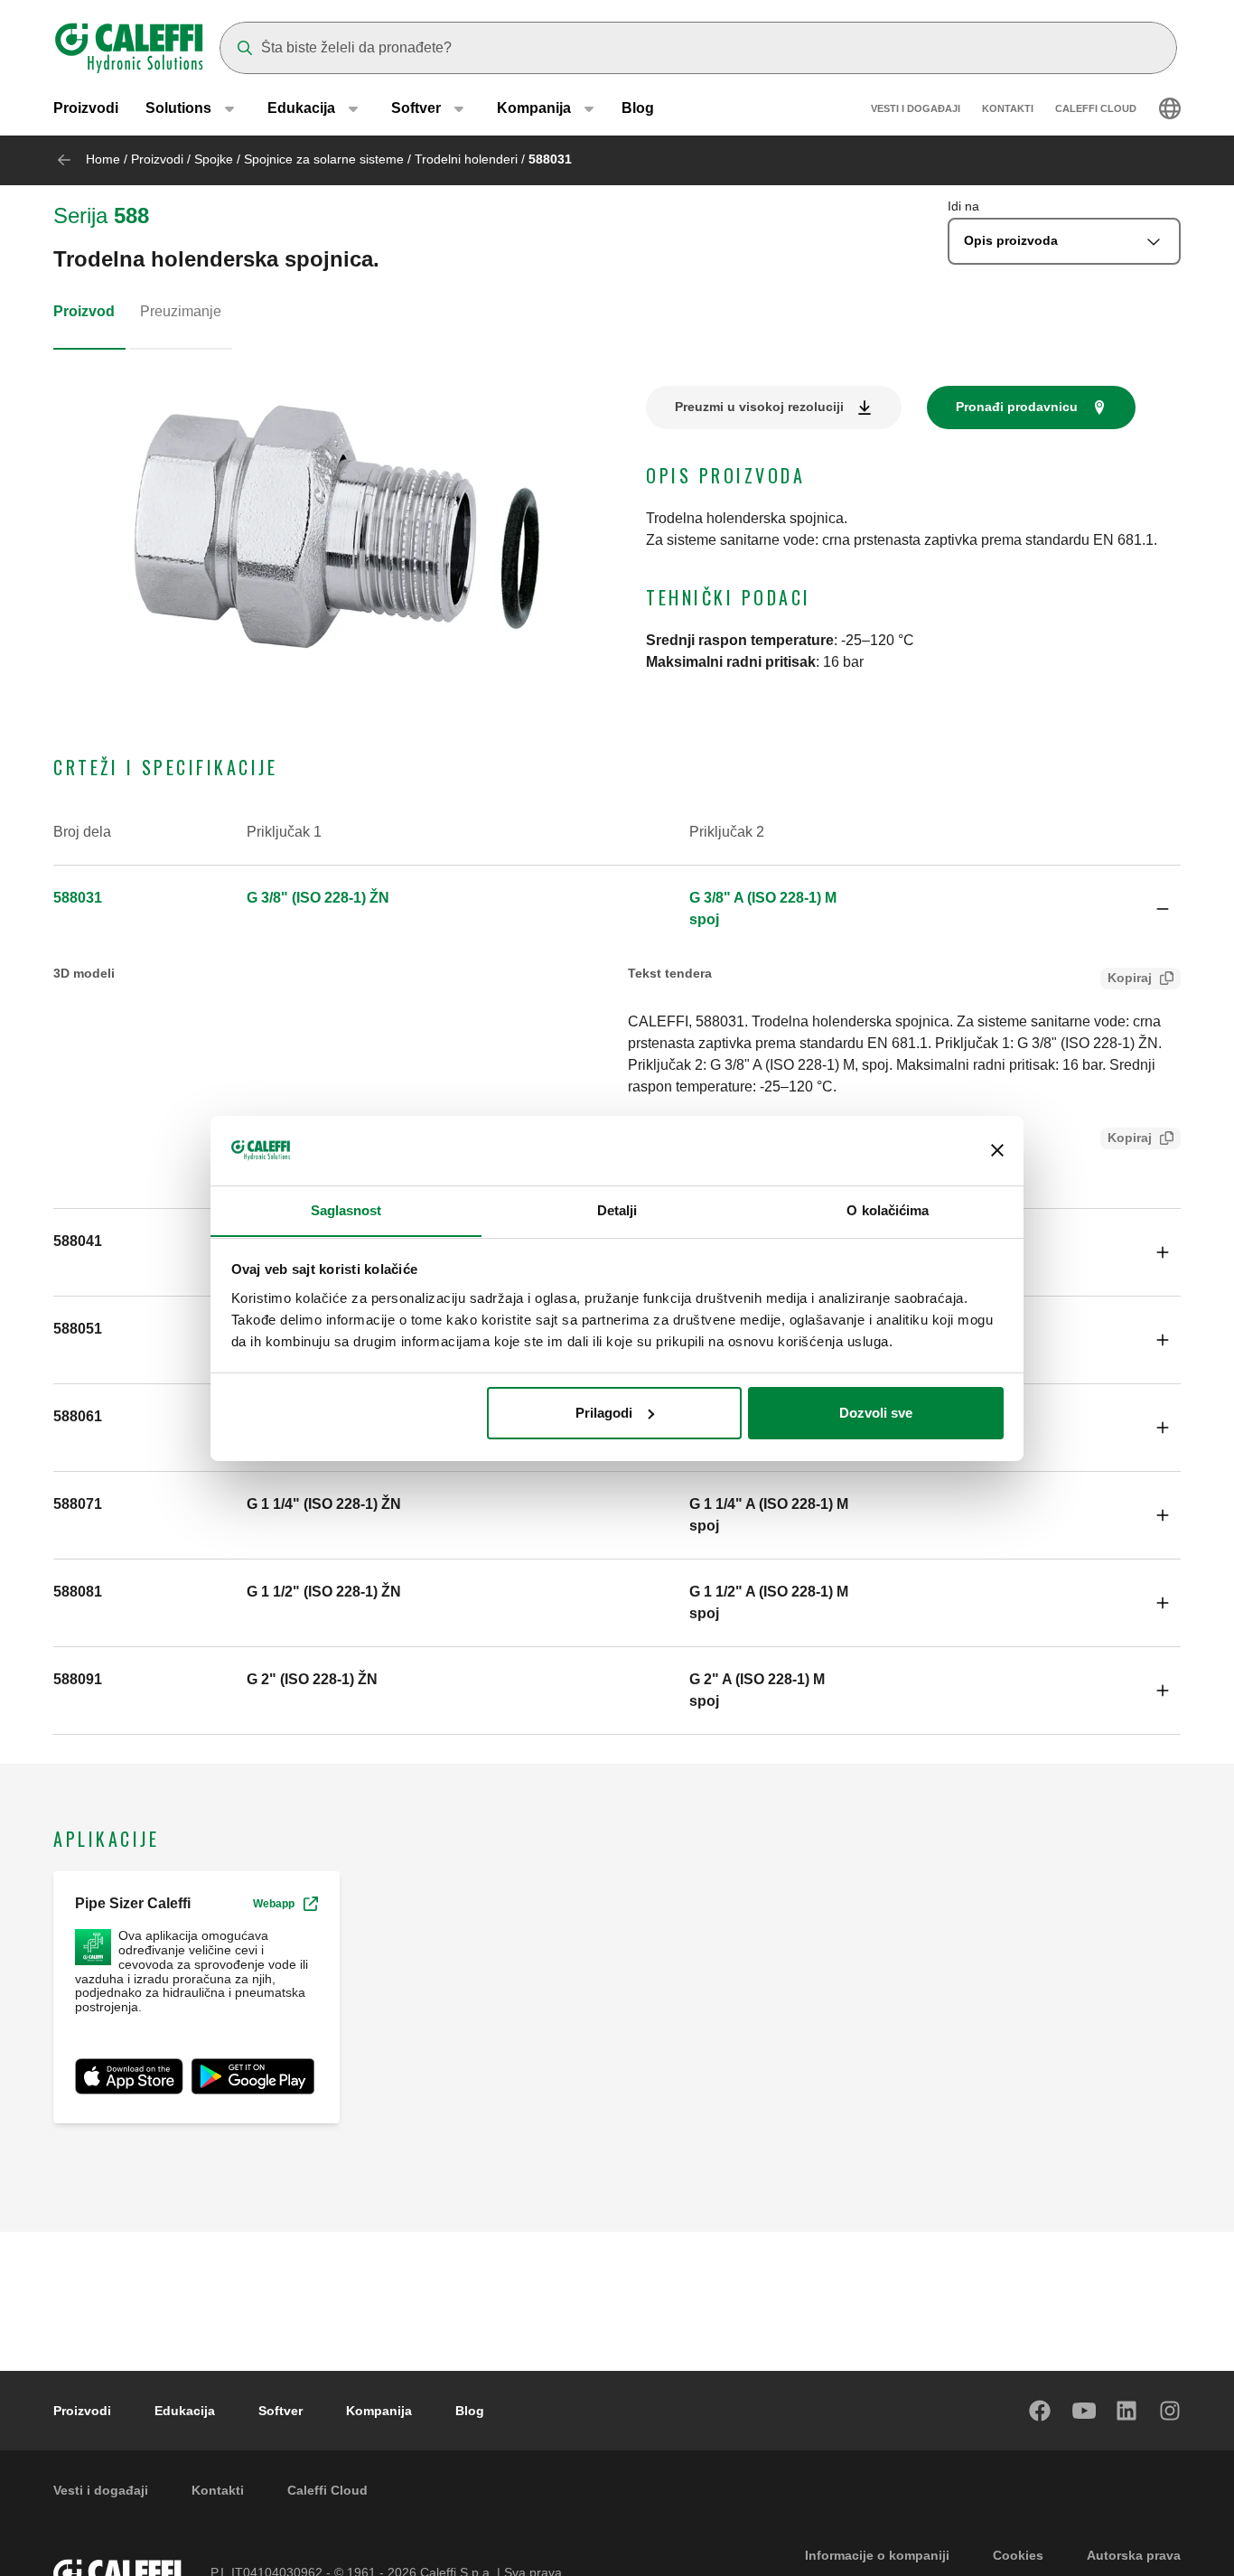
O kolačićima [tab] (888, 1209)
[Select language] (1170, 108)
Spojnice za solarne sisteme (324, 159)
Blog (638, 108)
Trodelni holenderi (466, 159)
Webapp (274, 1904)
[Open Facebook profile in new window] (1041, 2411)
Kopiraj (1130, 978)
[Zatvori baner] (997, 1150)
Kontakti (1008, 108)
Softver (280, 2411)
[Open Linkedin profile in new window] (1127, 2411)
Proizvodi (86, 108)
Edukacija (185, 2411)
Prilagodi (604, 1413)
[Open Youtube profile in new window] (1084, 2411)
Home (103, 159)
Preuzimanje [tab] (181, 311)
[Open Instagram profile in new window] (1171, 2411)
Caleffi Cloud (1096, 108)
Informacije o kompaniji (877, 2555)
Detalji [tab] (617, 1209)
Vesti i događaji (916, 108)
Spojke (214, 159)
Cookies (1018, 2555)
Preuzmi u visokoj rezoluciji (759, 407)
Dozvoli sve (876, 1413)
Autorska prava (1134, 2555)
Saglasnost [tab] (346, 1209)
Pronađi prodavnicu (1017, 407)
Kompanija (379, 2411)
